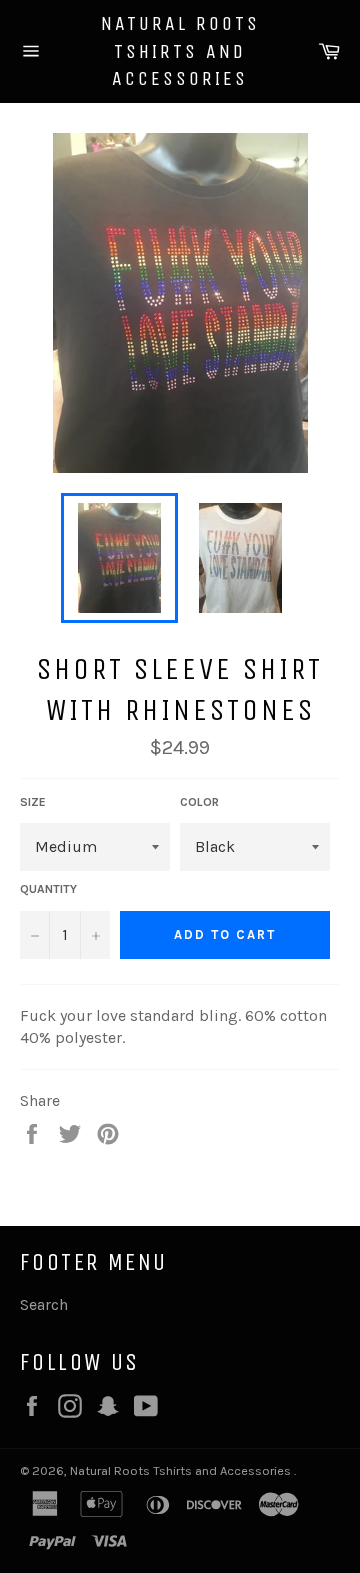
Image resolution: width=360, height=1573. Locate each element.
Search (44, 1304)
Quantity (48, 889)
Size (33, 802)
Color (199, 802)
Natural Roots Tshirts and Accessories (180, 51)
